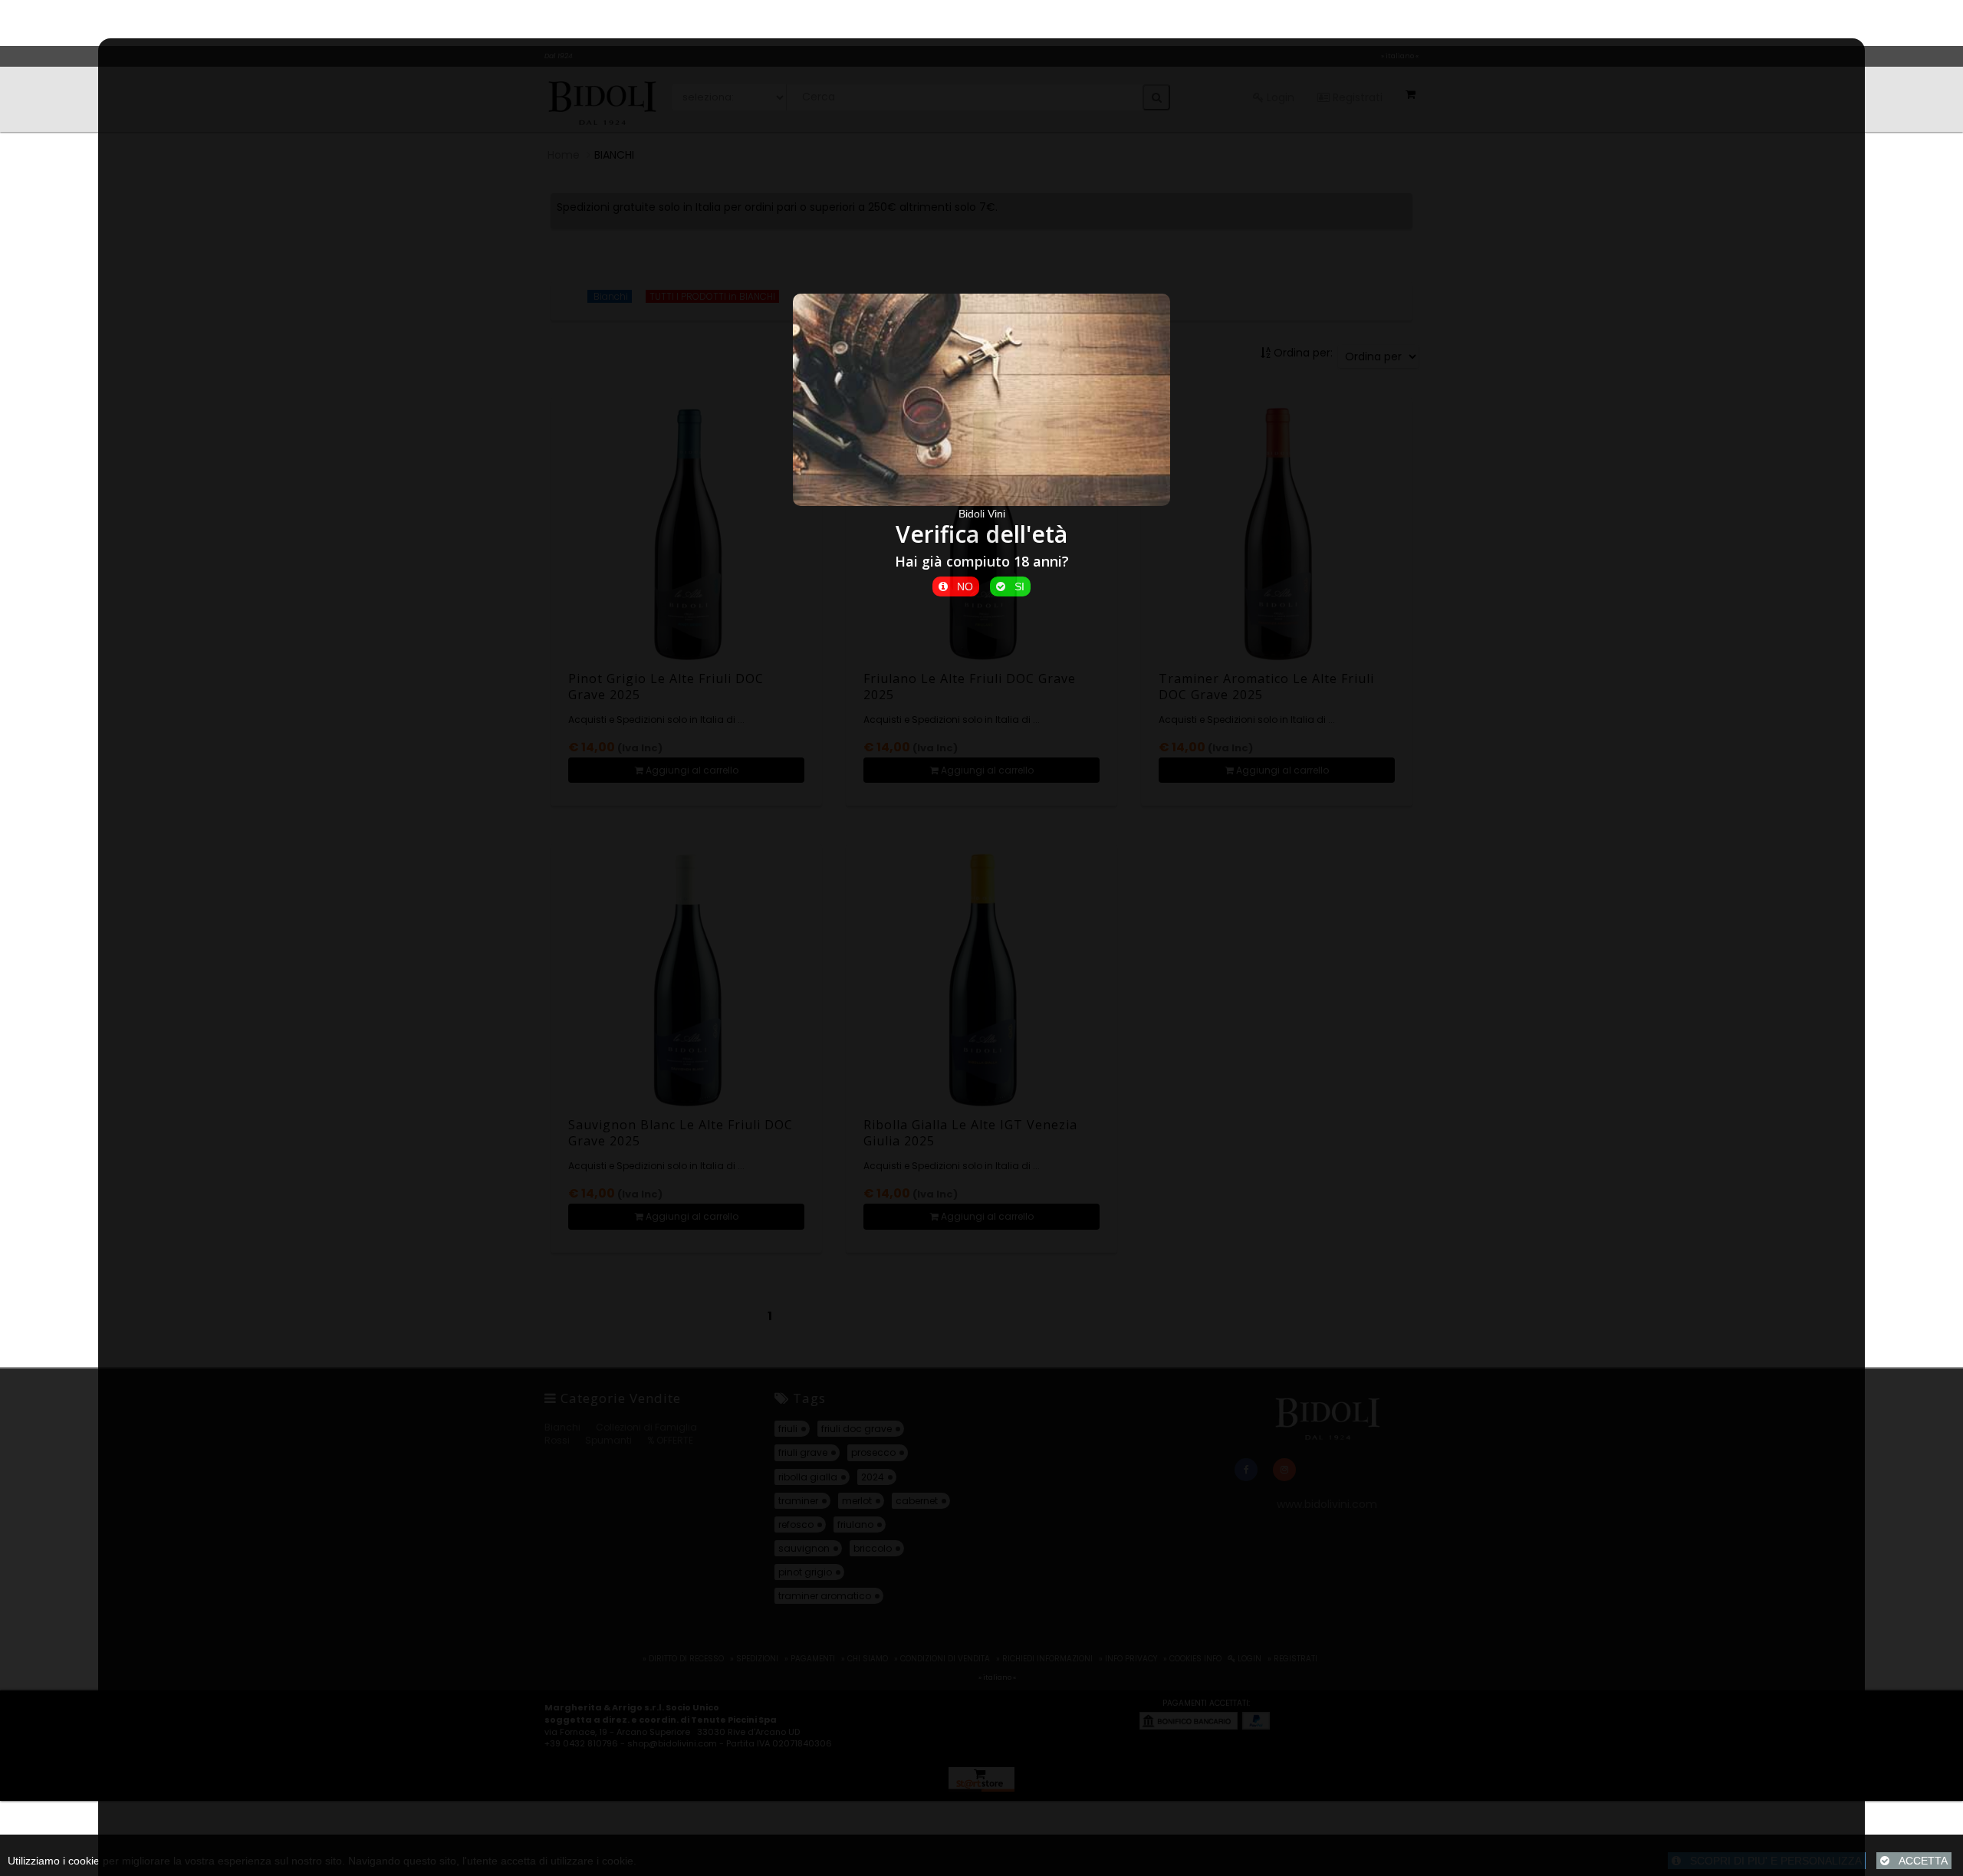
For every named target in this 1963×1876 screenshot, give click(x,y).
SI (1015, 586)
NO (960, 586)
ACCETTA (1919, 1861)
